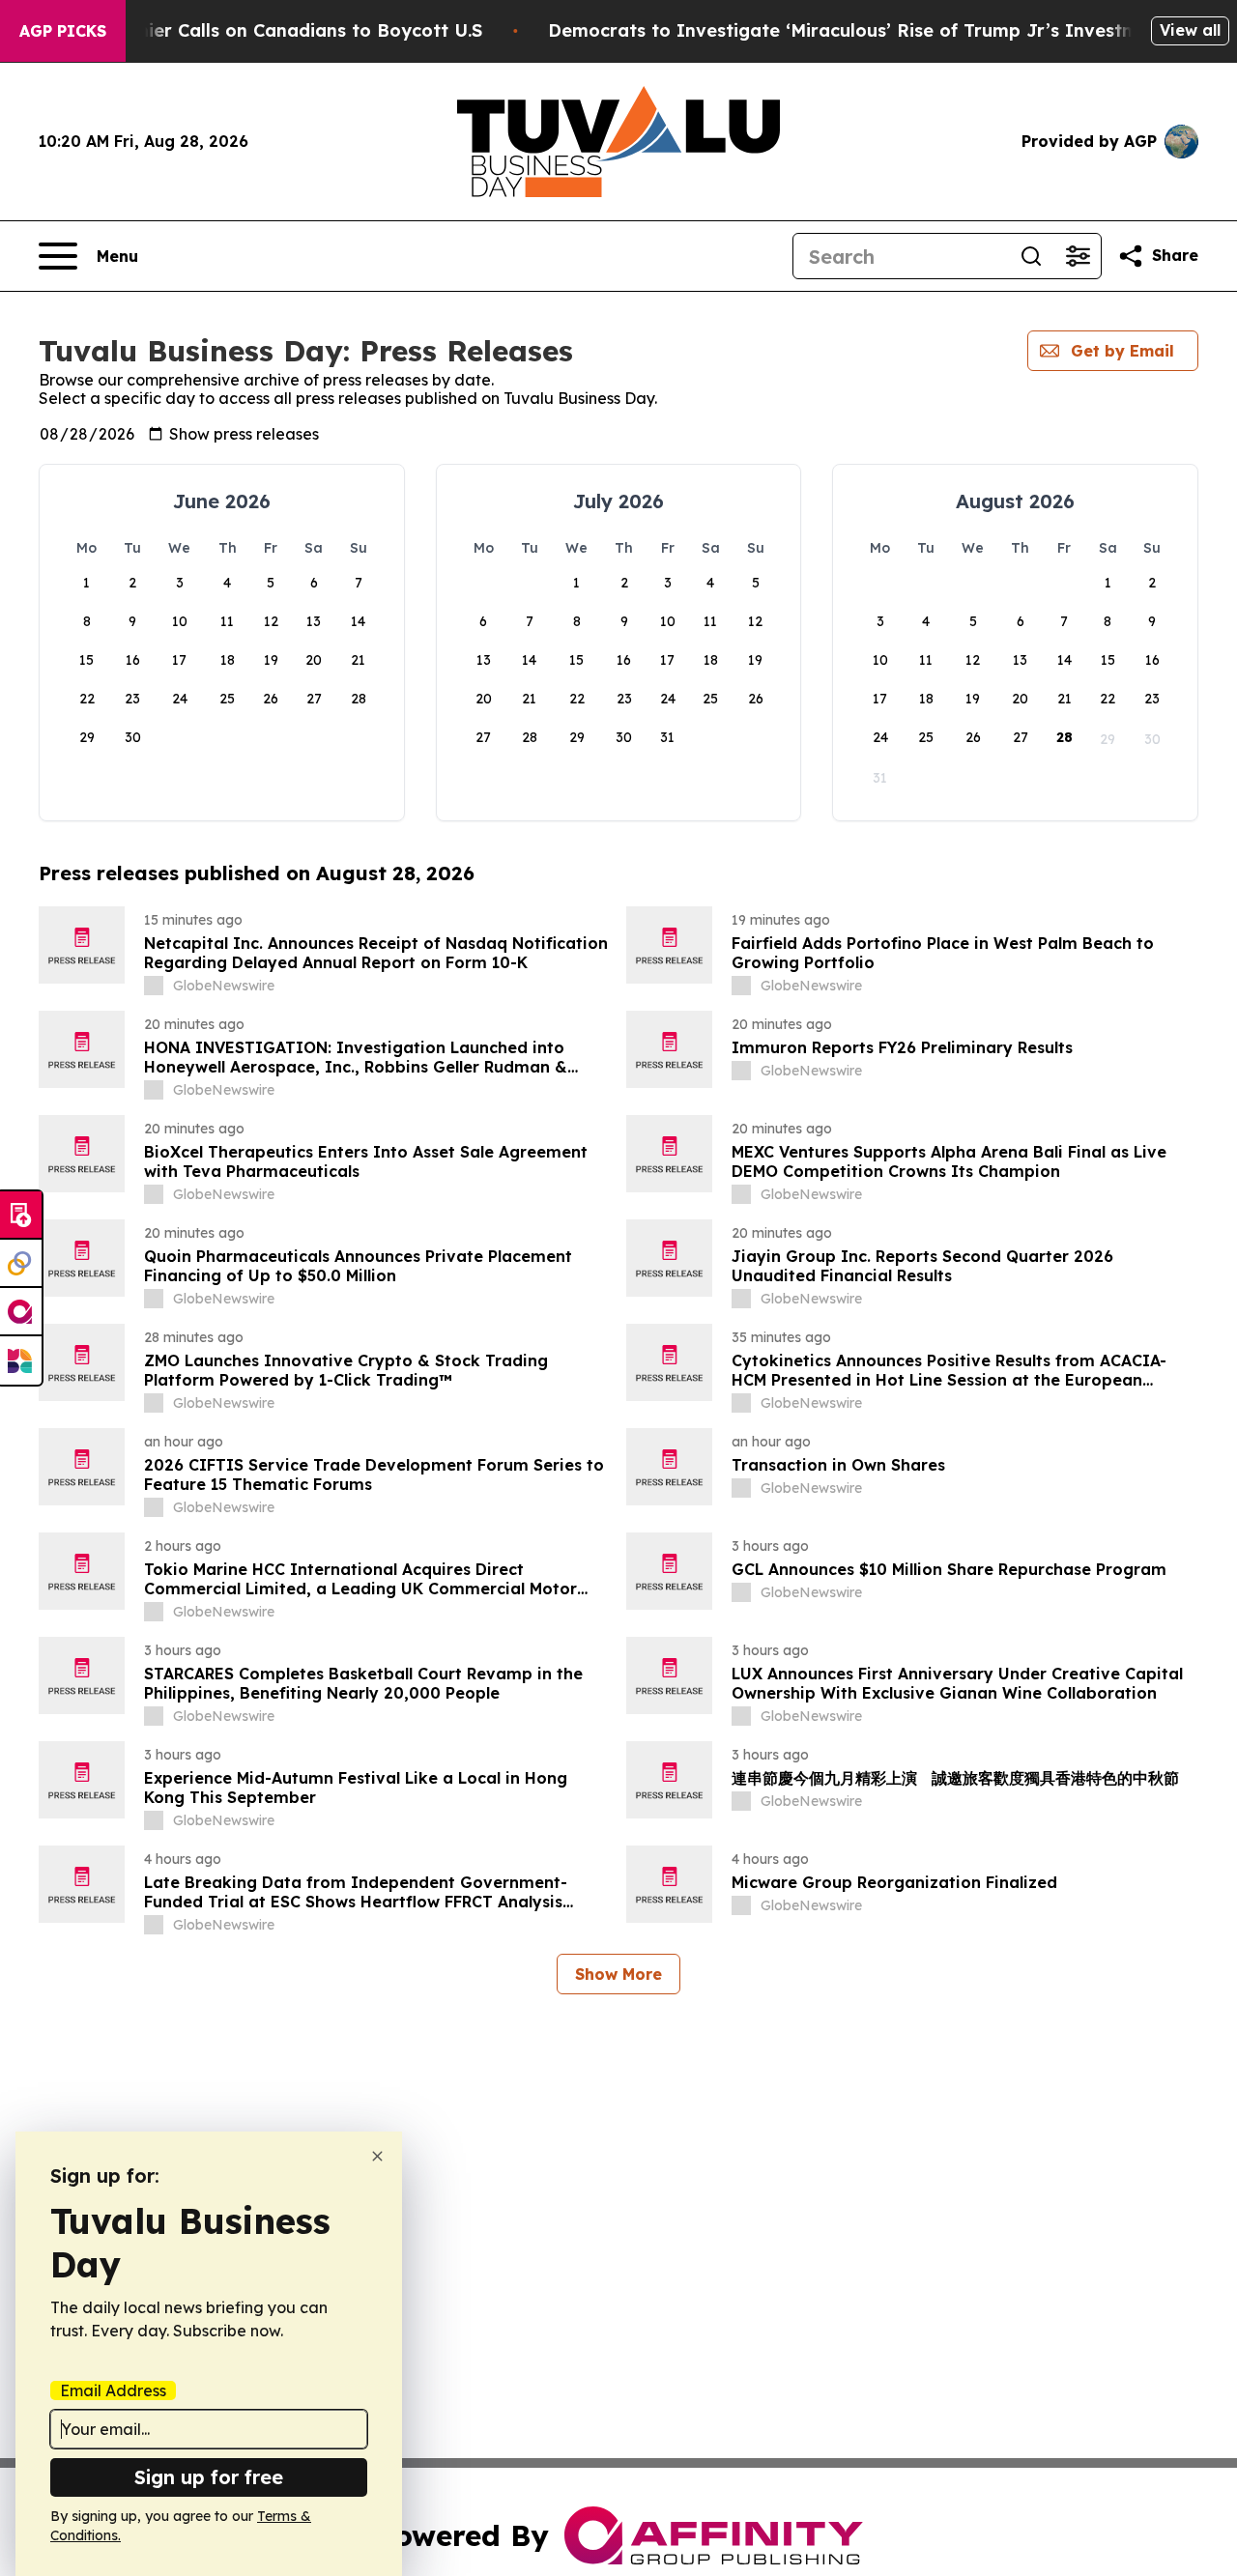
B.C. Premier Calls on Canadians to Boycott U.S (273, 30)
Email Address (113, 2390)
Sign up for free (209, 2477)
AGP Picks (63, 31)
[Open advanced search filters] (1078, 256)
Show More (618, 1974)
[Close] (377, 2156)
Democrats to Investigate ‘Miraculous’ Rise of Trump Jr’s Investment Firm (880, 30)
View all (1190, 30)
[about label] (154, 986)
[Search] (1031, 256)
